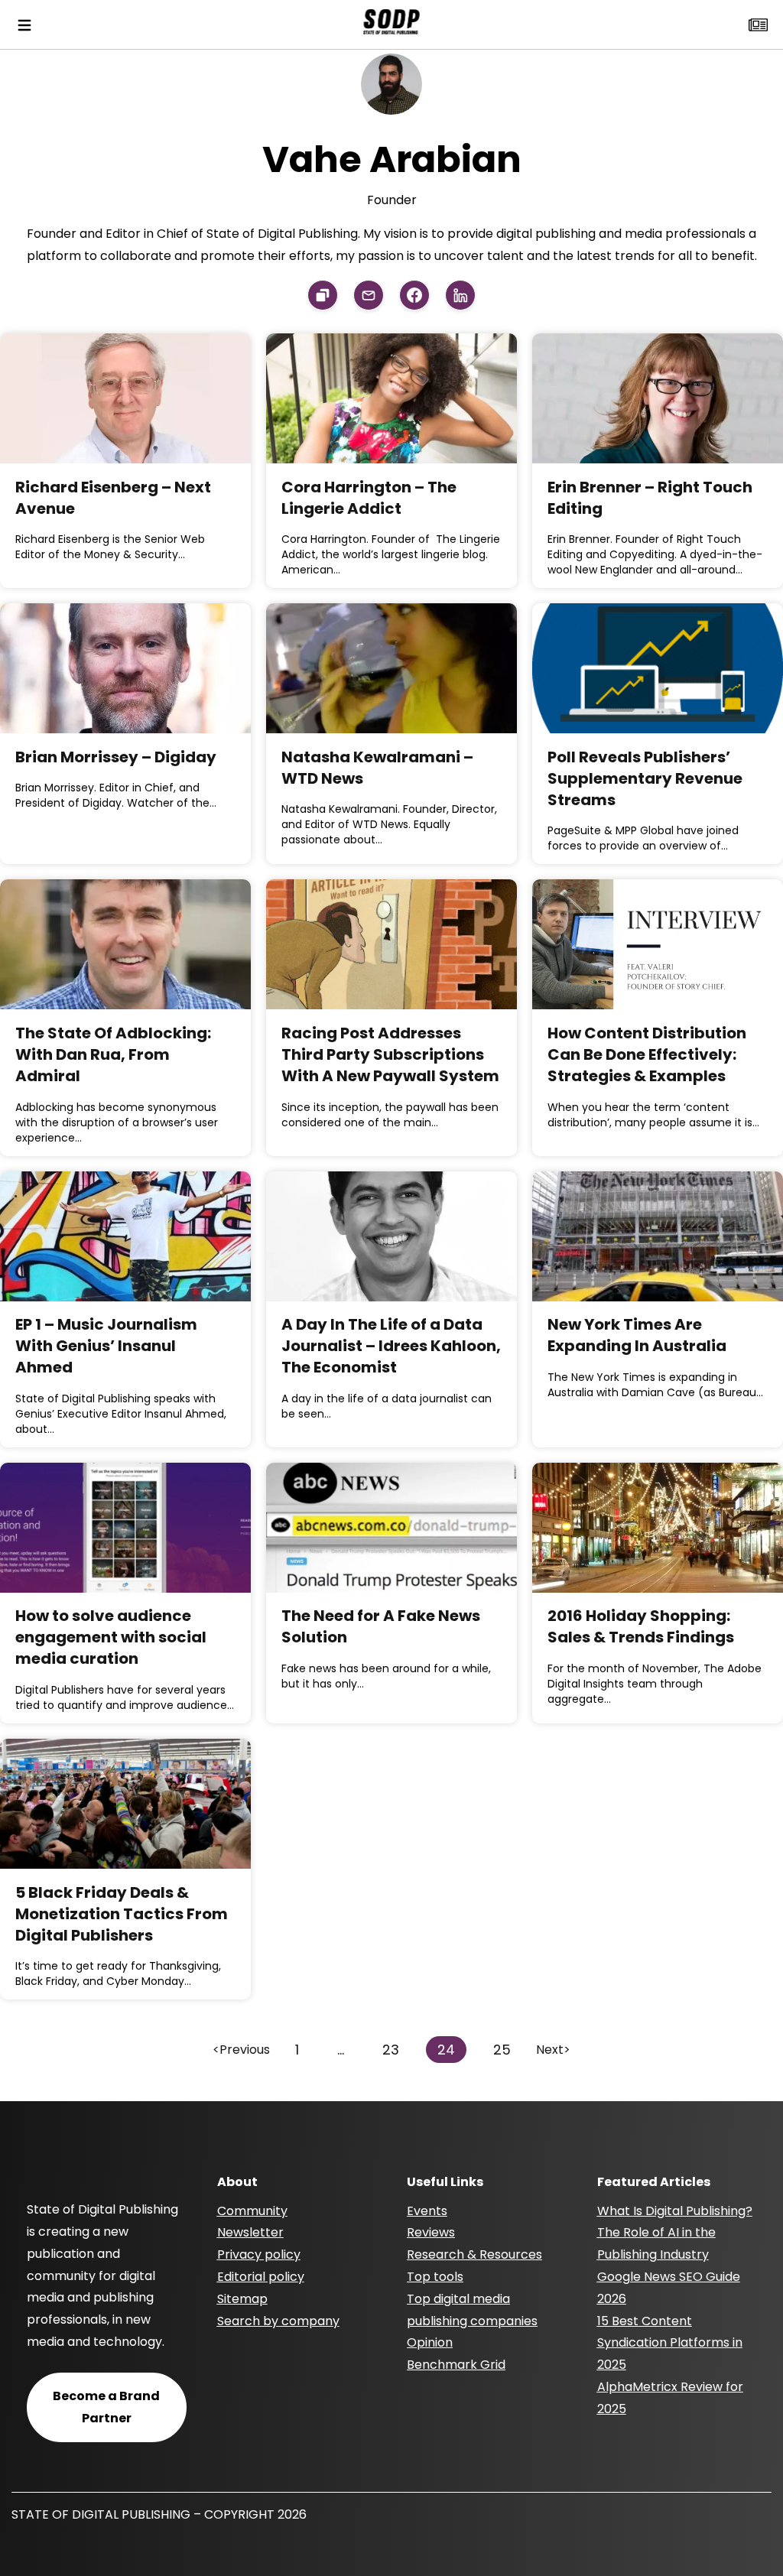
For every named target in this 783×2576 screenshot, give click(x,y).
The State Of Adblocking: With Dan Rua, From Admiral (113, 1054)
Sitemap (242, 2299)
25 (502, 2050)
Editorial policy (261, 2277)
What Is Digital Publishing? (675, 2211)
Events (427, 2211)
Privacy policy (259, 2254)
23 (391, 2050)
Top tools (435, 2277)
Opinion (430, 2342)
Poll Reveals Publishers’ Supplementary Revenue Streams (645, 778)
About (237, 2182)
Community (252, 2211)
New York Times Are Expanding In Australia (637, 1335)
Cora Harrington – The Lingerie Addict (369, 498)
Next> (553, 2050)
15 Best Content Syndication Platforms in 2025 (670, 2343)
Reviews (431, 2232)
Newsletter (250, 2232)
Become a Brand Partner (106, 2407)
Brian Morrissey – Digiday (116, 757)
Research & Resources (474, 2254)
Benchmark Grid (456, 2365)
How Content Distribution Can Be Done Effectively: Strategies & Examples (647, 1054)
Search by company (278, 2321)
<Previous (241, 2050)
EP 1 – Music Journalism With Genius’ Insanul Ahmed (106, 1346)
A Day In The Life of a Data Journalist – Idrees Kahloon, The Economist (391, 1346)
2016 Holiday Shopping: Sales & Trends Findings (641, 1626)
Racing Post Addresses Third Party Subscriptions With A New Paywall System (390, 1054)
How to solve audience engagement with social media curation (111, 1637)
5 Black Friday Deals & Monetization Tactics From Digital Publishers (122, 1914)
